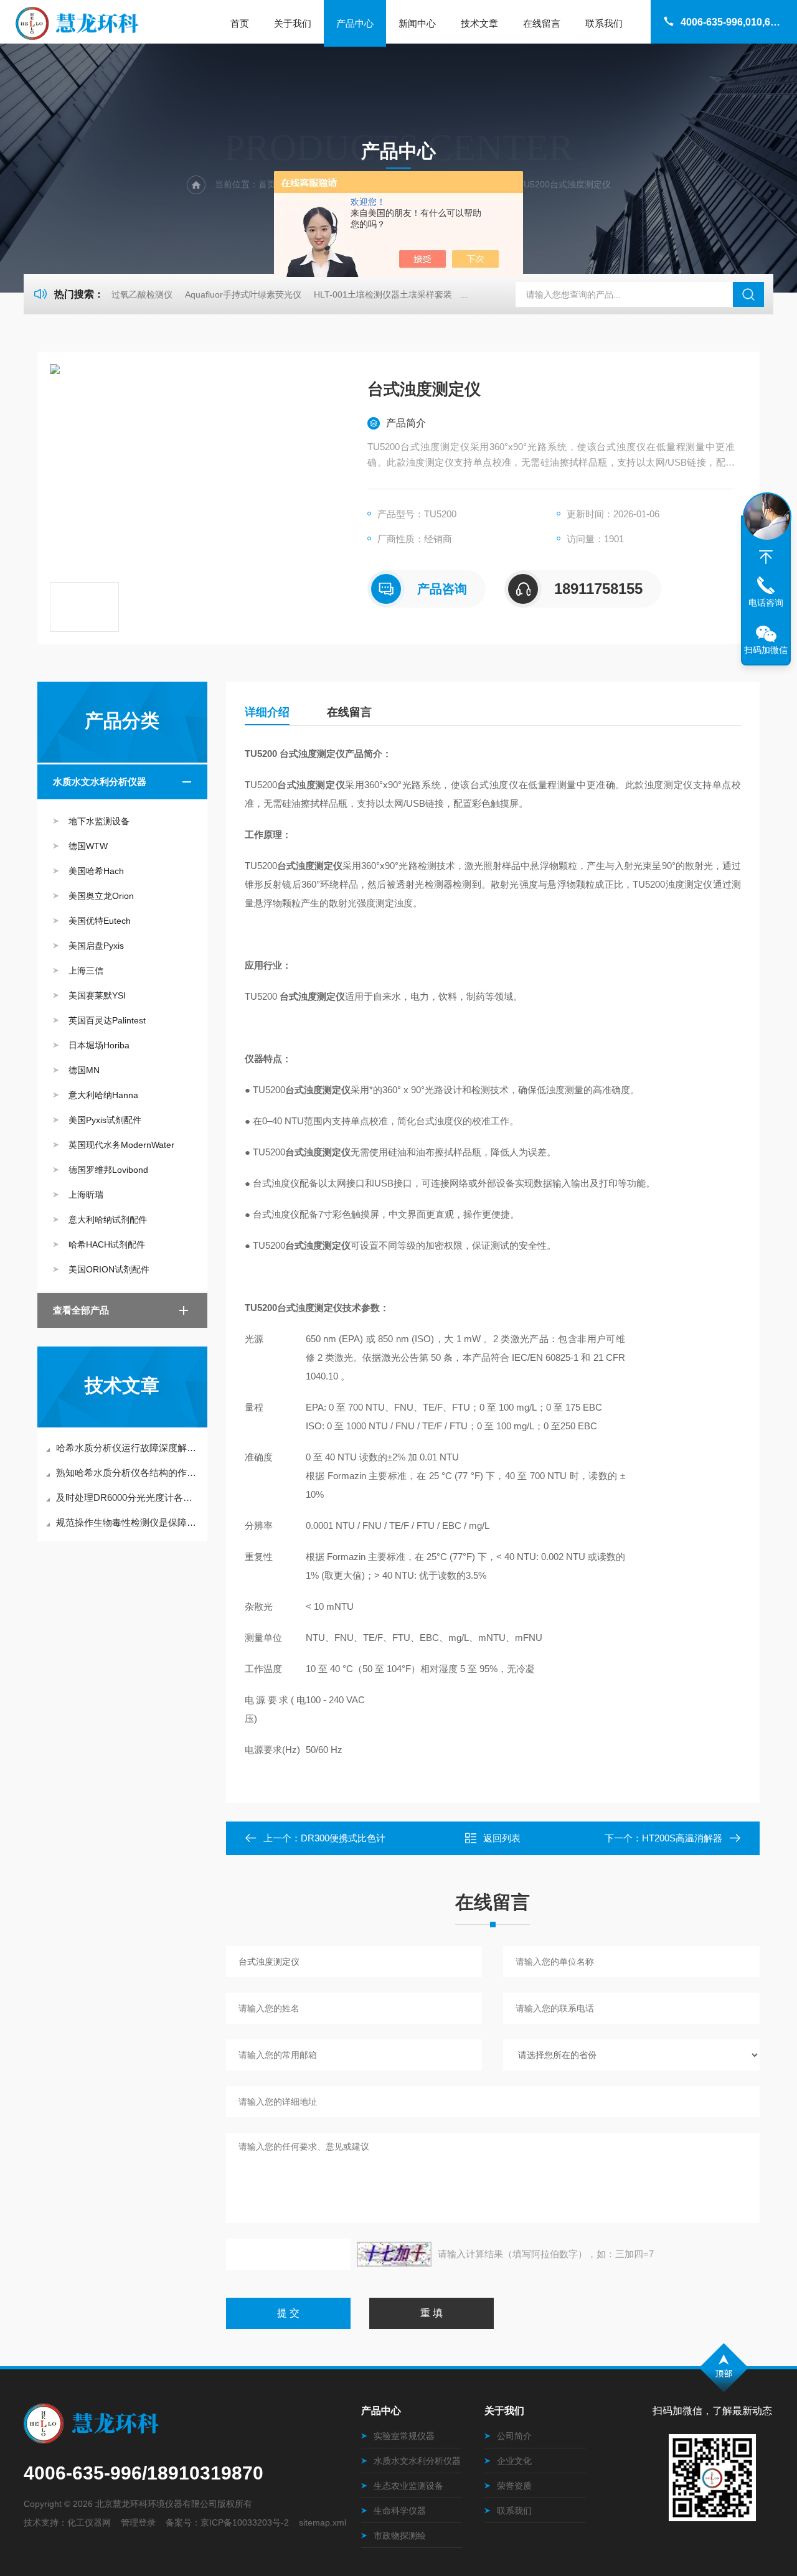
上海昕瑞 (86, 1195)
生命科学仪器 (400, 2511)
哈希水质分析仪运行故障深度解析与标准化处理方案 (129, 1448)
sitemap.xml (323, 2522)
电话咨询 (766, 603)
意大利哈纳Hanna (103, 1095)
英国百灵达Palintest (107, 1020)
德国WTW (88, 846)
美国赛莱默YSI (97, 995)
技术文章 (479, 23)
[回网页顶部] (766, 557)
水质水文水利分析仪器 (100, 782)
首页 (240, 23)
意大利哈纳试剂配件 (108, 1220)
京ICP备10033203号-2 (245, 2522)
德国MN (84, 1070)
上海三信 (86, 971)
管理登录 (138, 2522)
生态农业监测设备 (408, 2486)
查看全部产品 (81, 1310)
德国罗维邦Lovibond (108, 1170)
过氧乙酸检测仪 (142, 294)
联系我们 (604, 23)
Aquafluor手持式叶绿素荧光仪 (243, 294)
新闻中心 (417, 23)
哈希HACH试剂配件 (107, 1244)
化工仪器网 (89, 2522)
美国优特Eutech (100, 921)
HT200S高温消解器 (682, 1838)
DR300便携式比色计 (343, 1838)
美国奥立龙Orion (101, 896)
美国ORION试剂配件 (109, 1269)
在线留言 (542, 23)
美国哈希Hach (96, 871)
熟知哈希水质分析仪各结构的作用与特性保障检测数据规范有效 (129, 1473)
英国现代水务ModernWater (121, 1145)
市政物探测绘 (400, 2536)
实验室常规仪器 (404, 2436)
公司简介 (514, 2436)
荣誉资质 (514, 2486)
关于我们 (293, 23)
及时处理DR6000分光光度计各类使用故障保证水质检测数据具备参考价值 (129, 1497)
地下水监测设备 (99, 821)
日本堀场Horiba (99, 1045)
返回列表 (502, 1838)
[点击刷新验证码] (394, 2254)
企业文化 (514, 2461)
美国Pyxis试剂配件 (105, 1120)
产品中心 (355, 23)
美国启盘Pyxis (96, 946)
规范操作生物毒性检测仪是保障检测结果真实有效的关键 (129, 1522)
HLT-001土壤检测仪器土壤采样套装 (383, 294)
